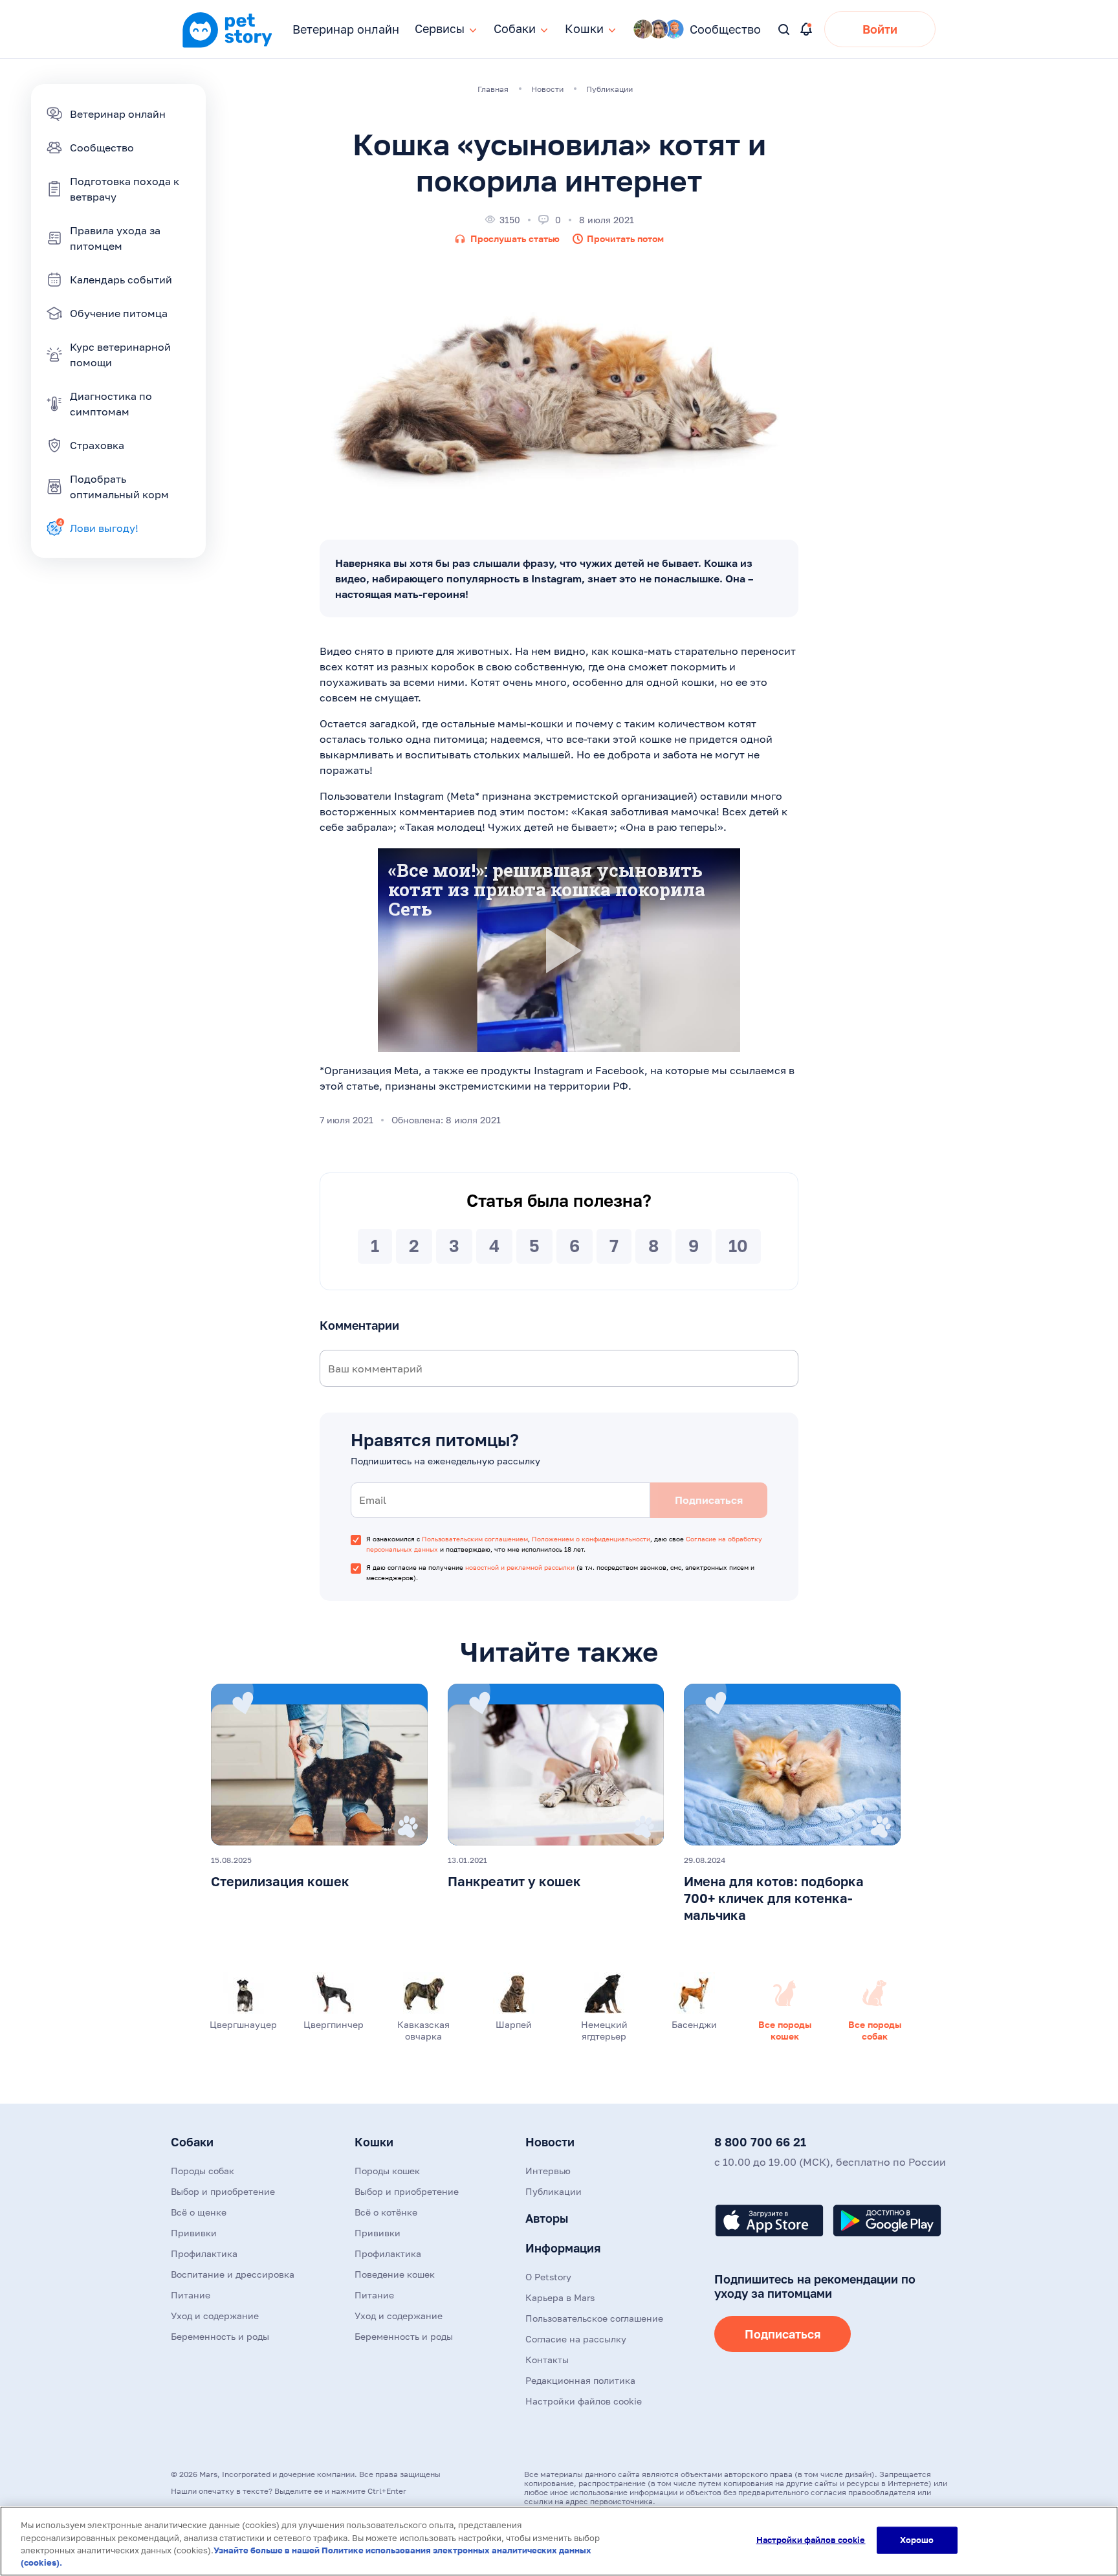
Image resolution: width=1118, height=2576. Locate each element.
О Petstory (548, 2277)
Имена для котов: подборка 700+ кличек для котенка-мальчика (774, 1898)
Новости (550, 2142)
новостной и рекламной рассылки (520, 1567)
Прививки (194, 2233)
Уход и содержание (215, 2316)
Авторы (547, 2218)
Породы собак (203, 2171)
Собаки (192, 2142)
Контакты (547, 2360)
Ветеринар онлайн (346, 29)
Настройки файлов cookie (811, 2540)
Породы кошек (387, 2171)
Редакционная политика (580, 2380)
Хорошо (917, 2540)
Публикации (554, 2191)
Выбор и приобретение (223, 2191)
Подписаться (783, 2334)
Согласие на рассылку (576, 2339)
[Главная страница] (227, 46)
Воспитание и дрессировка (233, 2274)
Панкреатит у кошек (514, 1881)
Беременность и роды (220, 2336)
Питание (191, 2295)
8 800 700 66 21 (760, 2142)
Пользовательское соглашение (594, 2318)
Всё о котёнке (386, 2212)
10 (738, 1246)
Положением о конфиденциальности (591, 1539)
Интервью (548, 2171)
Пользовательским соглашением (475, 1539)
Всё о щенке (199, 2212)
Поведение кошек (395, 2274)
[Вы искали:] (784, 30)
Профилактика (204, 2253)
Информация (563, 2248)
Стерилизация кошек (280, 1881)
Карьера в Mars (560, 2297)
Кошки (374, 2142)
